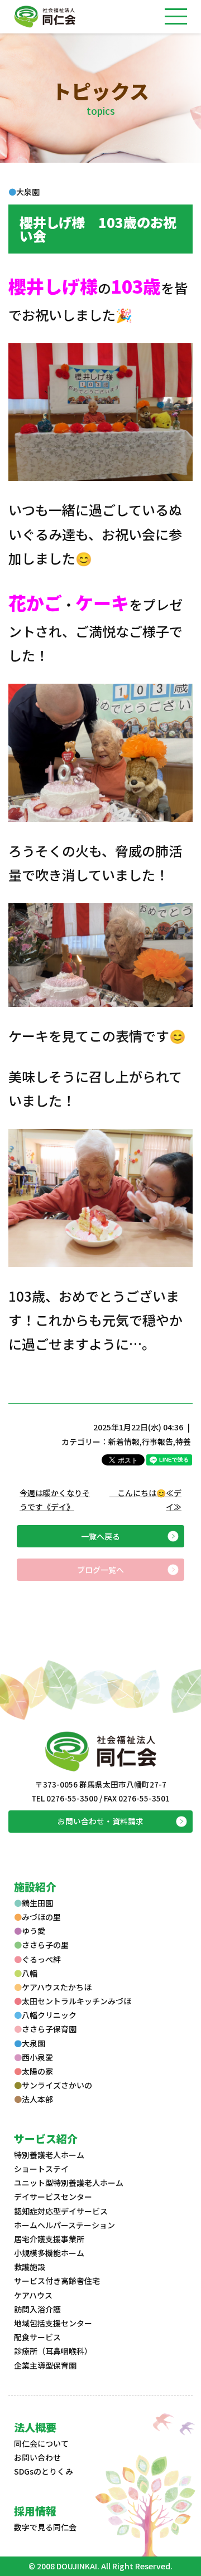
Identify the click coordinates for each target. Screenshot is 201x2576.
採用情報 (35, 2511)
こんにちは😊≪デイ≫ (145, 1500)
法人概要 (35, 2427)
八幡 (30, 1973)
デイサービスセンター (53, 2197)
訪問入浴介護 (37, 2309)
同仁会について (41, 2443)
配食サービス (37, 2337)
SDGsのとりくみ (44, 2471)
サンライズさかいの (57, 2085)
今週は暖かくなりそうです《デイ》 (55, 1500)
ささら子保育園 (49, 2029)
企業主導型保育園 (45, 2365)
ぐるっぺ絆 (41, 1959)
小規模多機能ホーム (49, 2253)
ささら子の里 (45, 1945)
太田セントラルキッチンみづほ (76, 2001)
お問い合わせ (37, 2457)
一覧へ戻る (100, 1536)
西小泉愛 (37, 2057)
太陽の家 (37, 2071)
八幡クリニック (49, 2015)
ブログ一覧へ (100, 1570)
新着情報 (124, 1442)
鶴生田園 (37, 1903)
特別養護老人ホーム (49, 2155)
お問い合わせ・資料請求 (100, 1821)
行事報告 (157, 1442)
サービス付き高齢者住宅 (57, 2281)
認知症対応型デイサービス (61, 2211)
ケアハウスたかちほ (57, 1987)
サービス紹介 (46, 2138)
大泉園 (33, 2043)
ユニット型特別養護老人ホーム (69, 2183)
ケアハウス (33, 2295)
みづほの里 (41, 1917)
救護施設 (30, 2267)
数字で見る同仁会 (45, 2527)
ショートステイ (41, 2169)
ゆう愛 (33, 1931)
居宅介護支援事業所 (49, 2239)
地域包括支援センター (53, 2323)
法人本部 (37, 2099)
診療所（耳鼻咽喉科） (53, 2351)
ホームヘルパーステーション (64, 2225)
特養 (183, 1442)
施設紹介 (35, 1886)
